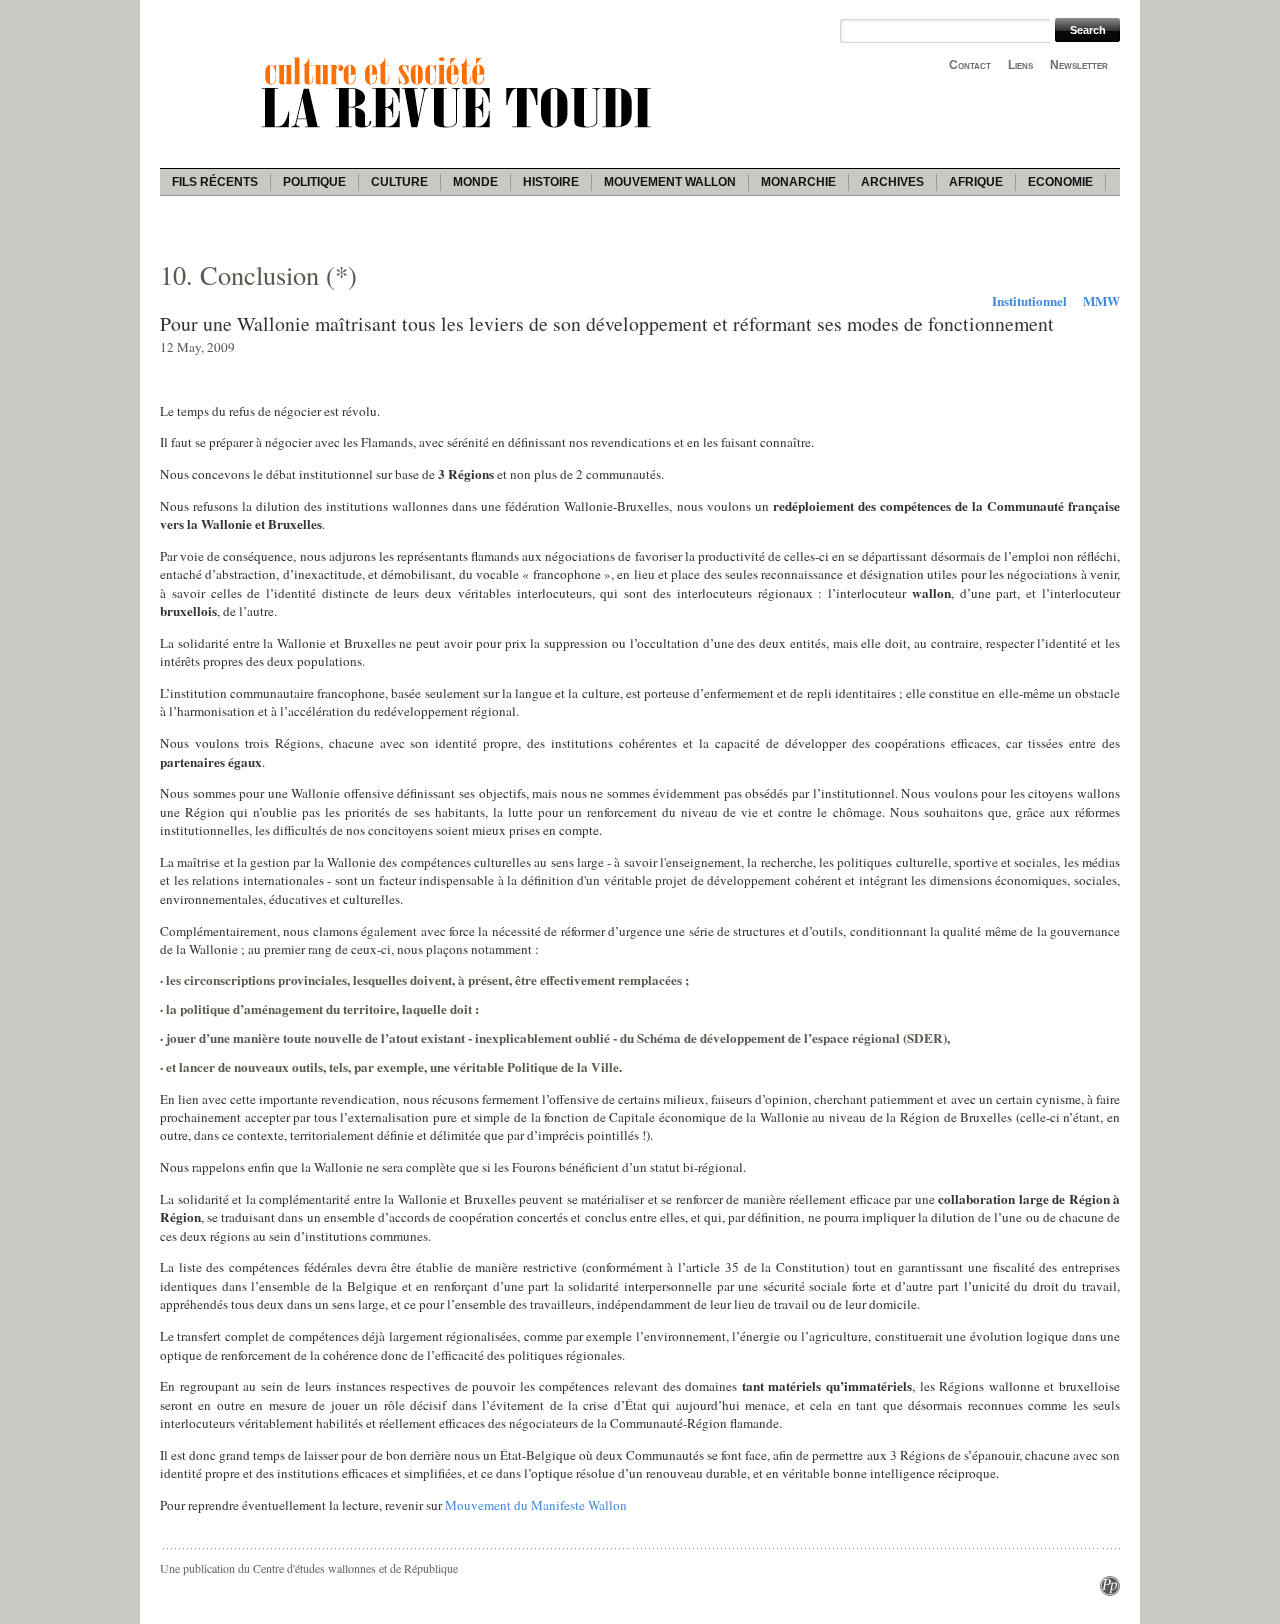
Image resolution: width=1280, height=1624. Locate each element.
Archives (892, 182)
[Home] (460, 131)
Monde (475, 182)
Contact (970, 65)
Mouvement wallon (670, 182)
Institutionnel (1029, 301)
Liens (1020, 65)
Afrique (976, 182)
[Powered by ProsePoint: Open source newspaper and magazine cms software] (1110, 1591)
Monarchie (798, 182)
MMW (1101, 301)
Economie (1060, 182)
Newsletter (1079, 65)
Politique (314, 182)
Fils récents (215, 182)
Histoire (551, 182)
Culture (399, 182)
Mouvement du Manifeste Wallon (536, 1505)
